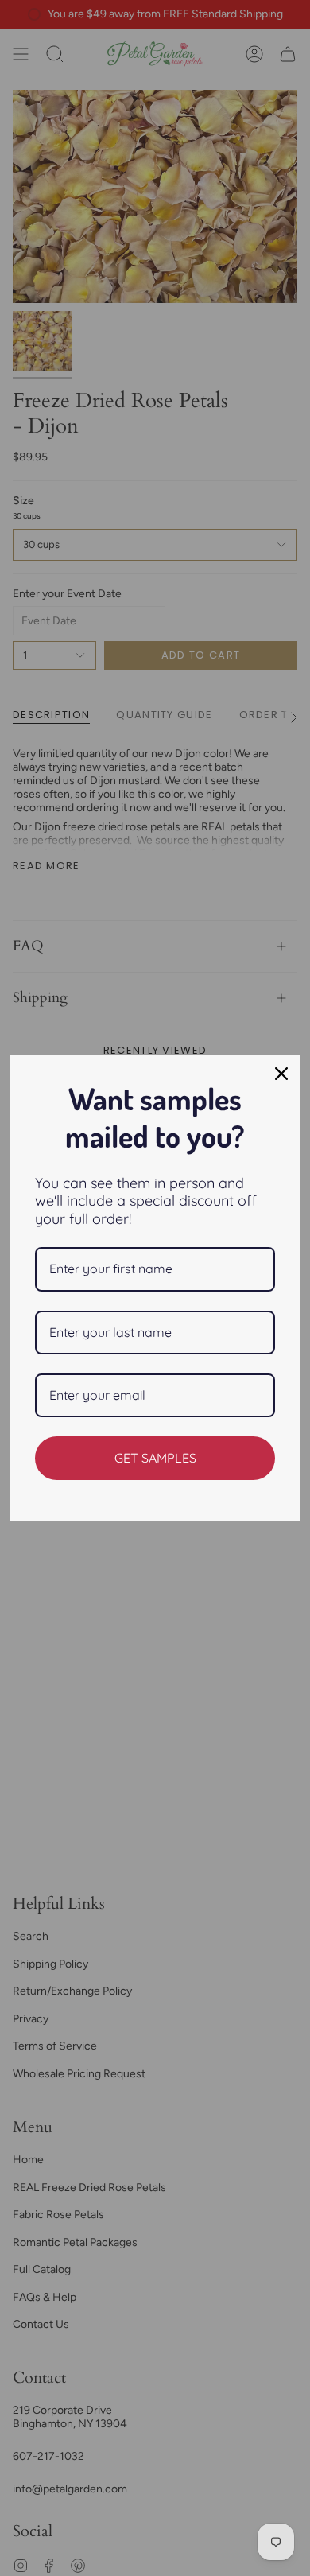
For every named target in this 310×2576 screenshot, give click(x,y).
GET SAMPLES (155, 1458)
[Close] (281, 1074)
